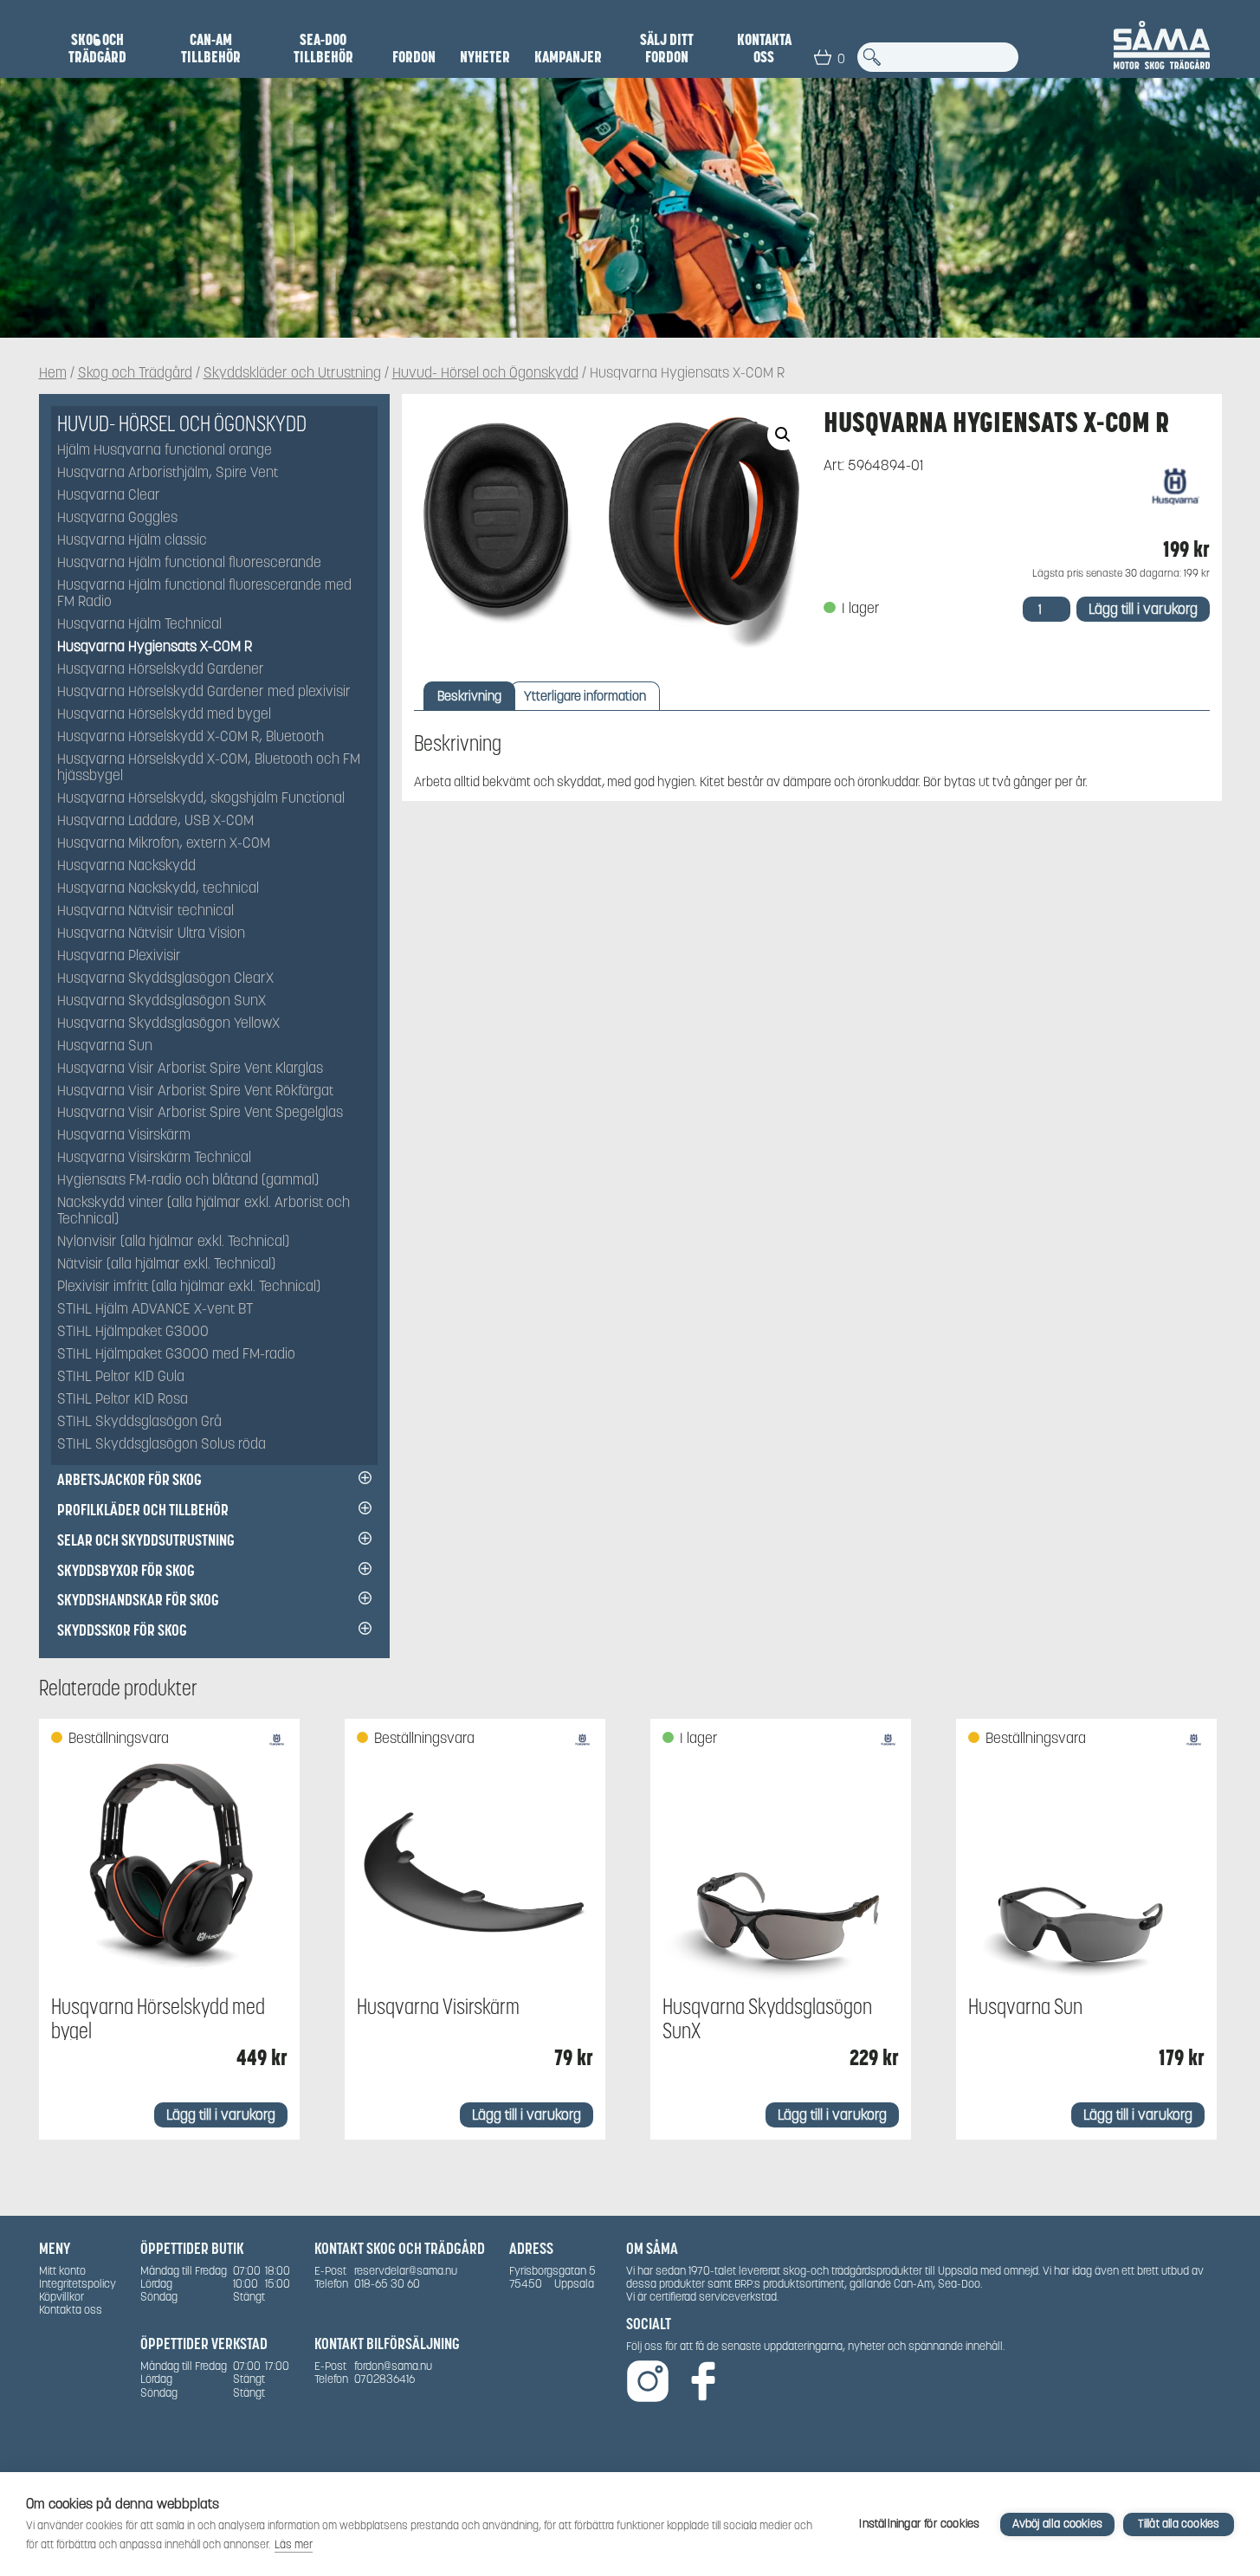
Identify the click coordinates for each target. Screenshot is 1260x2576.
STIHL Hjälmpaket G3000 (133, 1332)
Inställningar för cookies (919, 2524)
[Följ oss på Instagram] (648, 2382)
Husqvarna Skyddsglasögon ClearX (165, 979)
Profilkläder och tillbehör (143, 1510)
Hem (53, 374)
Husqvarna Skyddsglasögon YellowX (168, 1024)
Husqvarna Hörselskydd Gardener (161, 670)
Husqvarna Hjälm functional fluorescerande (189, 563)
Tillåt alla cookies (1179, 2524)
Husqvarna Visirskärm (124, 1136)
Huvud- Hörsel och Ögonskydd (485, 374)
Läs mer (294, 2544)
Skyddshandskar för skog (138, 1600)
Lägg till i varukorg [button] (221, 2115)
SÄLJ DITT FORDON (667, 48)
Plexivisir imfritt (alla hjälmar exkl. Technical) (189, 1287)
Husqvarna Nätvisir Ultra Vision (151, 934)
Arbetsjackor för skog (129, 1479)
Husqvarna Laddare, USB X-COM (155, 821)
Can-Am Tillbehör (211, 48)
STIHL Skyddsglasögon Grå (139, 1422)
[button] (783, 435)
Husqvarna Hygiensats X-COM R (155, 647)
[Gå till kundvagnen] (823, 57)
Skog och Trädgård (97, 48)
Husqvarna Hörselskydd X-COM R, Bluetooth (191, 737)
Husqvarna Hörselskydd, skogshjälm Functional (201, 799)
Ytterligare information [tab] (585, 696)
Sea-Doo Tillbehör (323, 48)
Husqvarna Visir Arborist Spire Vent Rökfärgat (195, 1091)
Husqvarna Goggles (117, 518)
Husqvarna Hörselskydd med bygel (164, 715)
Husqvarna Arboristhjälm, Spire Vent (168, 473)
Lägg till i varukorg (1143, 609)
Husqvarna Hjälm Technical (139, 625)
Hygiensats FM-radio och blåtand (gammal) (188, 1181)
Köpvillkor (61, 2297)
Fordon (414, 57)
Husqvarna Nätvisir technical (145, 911)
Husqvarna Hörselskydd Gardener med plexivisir (204, 692)
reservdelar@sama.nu (406, 2271)
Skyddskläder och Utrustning (292, 374)
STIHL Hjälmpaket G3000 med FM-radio (176, 1355)
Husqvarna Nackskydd (126, 866)
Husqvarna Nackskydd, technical (158, 889)
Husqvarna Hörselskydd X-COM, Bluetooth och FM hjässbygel (209, 768)
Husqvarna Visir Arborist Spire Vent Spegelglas (200, 1113)
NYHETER (485, 57)
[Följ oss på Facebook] (703, 2382)
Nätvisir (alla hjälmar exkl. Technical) (166, 1265)
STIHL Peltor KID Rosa (123, 1400)
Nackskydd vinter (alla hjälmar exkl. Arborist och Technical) (204, 1211)
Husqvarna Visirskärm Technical (154, 1158)
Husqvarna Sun (105, 1046)
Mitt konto (62, 2271)
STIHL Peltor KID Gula (121, 1377)
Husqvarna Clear (109, 496)
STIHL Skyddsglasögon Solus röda (162, 1445)
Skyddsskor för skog (122, 1630)
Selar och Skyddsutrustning (146, 1540)
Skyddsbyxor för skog (126, 1570)
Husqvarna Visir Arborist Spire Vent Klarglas (190, 1069)
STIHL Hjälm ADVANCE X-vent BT (155, 1310)
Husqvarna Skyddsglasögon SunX (162, 1001)
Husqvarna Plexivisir (119, 956)
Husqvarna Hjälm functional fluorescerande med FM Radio (204, 594)
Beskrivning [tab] (469, 696)
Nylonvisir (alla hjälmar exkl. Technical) (173, 1242)
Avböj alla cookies (1057, 2524)
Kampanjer (568, 57)
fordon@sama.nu (393, 2366)
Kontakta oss (764, 48)
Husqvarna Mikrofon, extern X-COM (164, 844)
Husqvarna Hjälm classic (132, 541)
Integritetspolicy (78, 2284)
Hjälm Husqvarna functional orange (165, 451)
